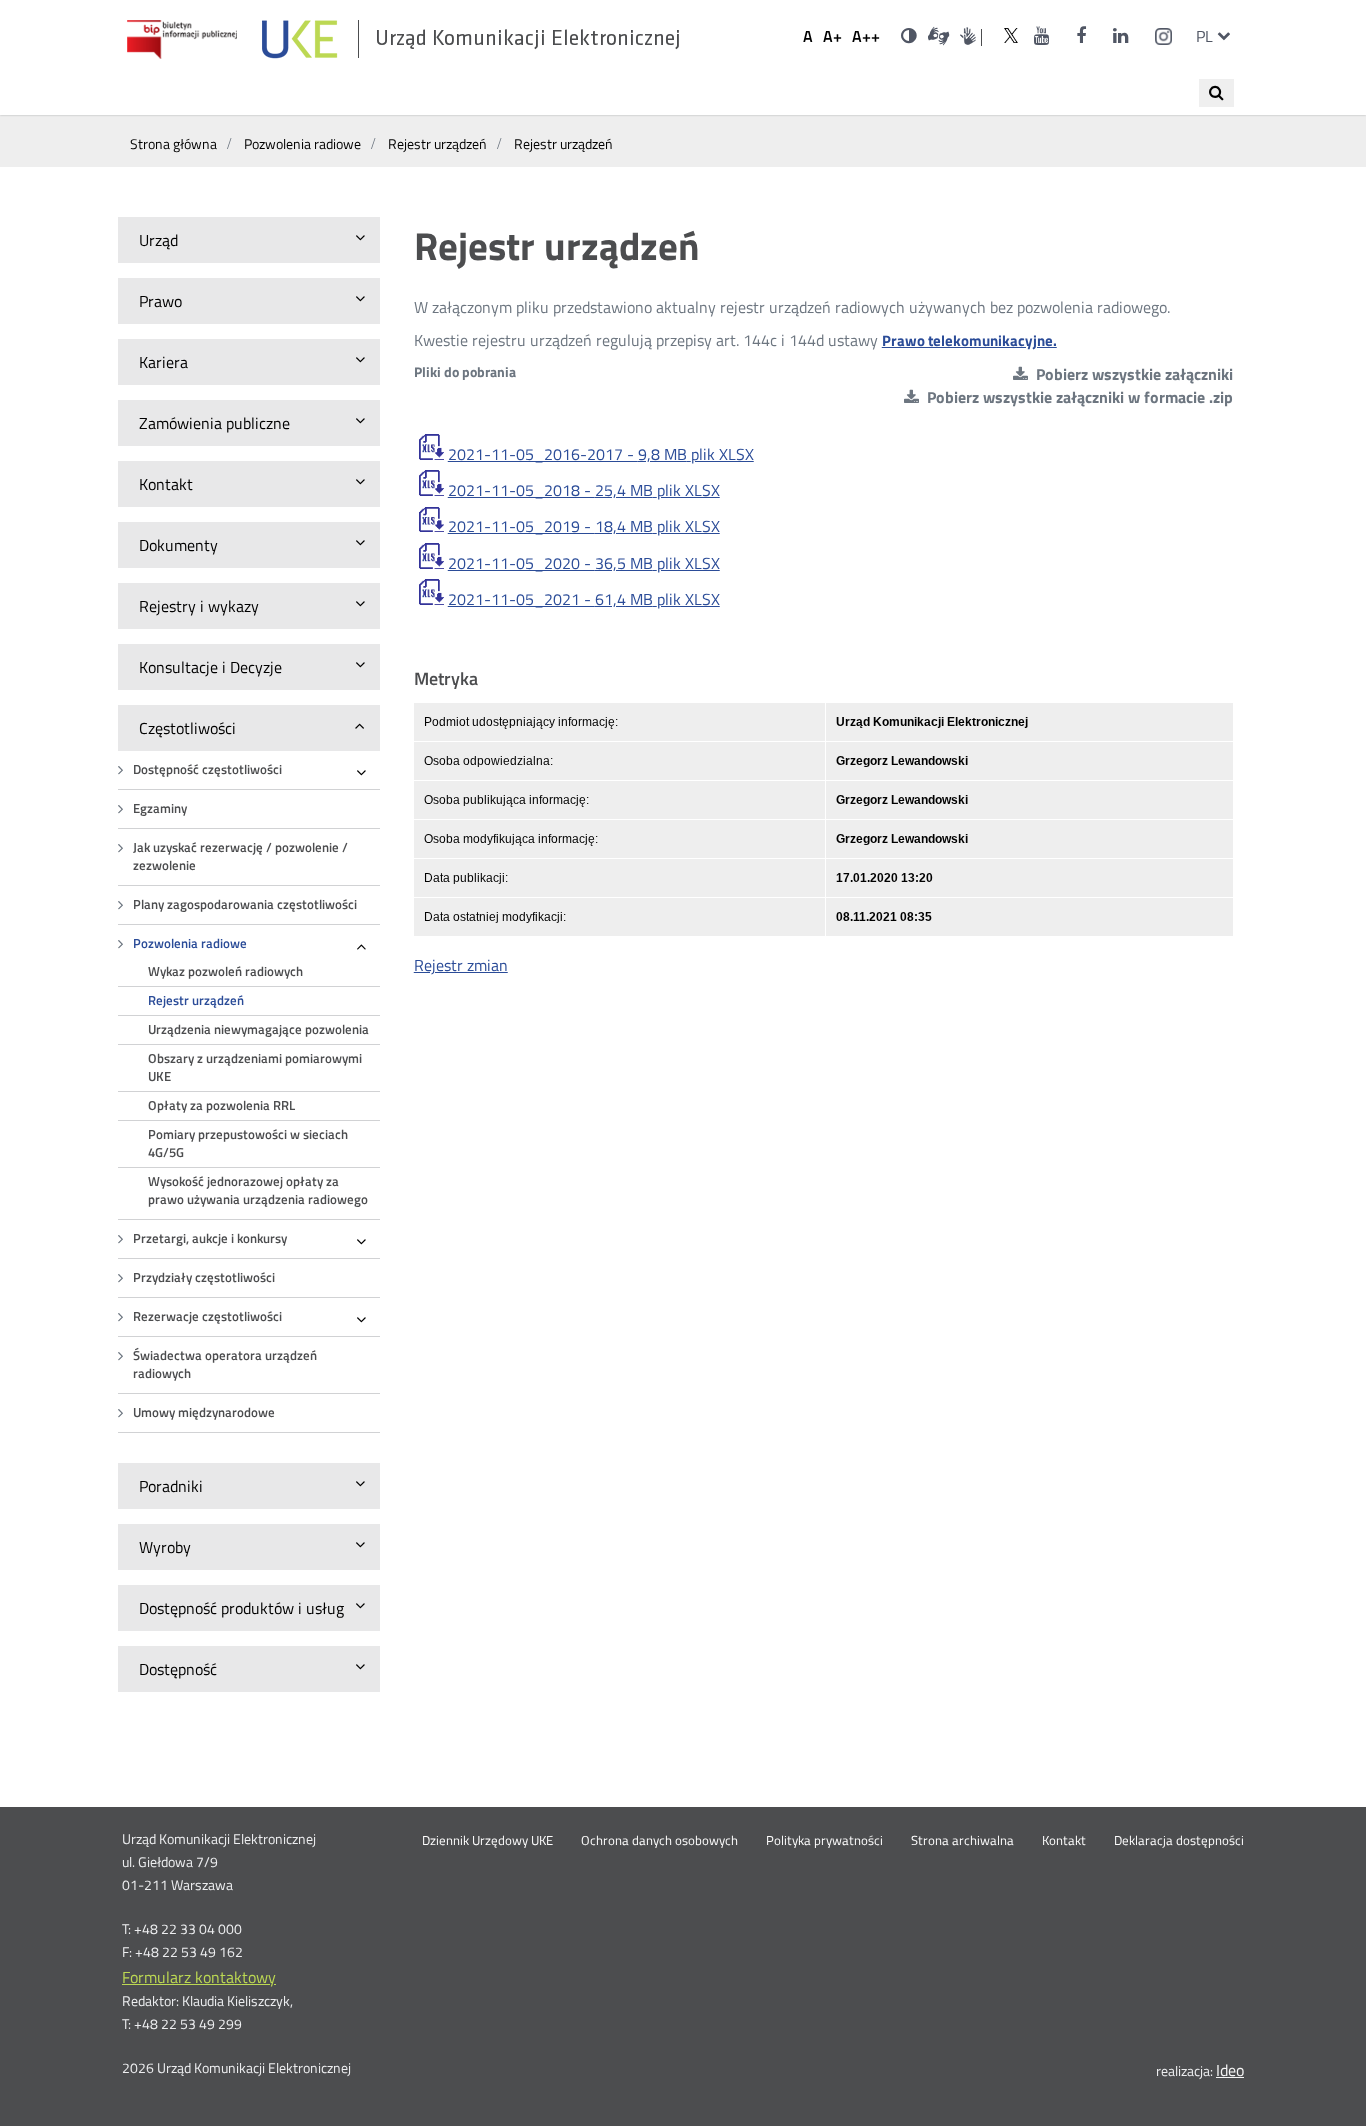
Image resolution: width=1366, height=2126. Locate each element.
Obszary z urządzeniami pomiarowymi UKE (255, 1067)
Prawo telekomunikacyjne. (969, 340)
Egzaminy (160, 808)
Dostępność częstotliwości (207, 769)
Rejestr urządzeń (196, 1000)
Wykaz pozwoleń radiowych (225, 971)
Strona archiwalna (962, 1841)
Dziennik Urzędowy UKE (487, 1841)
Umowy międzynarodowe (204, 1412)
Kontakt (1064, 1841)
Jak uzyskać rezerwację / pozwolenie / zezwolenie (240, 856)
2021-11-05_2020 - (584, 563)
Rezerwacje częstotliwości (207, 1316)
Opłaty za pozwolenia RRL (221, 1105)
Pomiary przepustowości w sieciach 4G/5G (248, 1143)
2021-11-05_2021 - (584, 599)
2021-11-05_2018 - (584, 490)
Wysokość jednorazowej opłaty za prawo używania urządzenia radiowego (258, 1190)
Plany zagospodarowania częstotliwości (245, 904)
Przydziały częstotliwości (204, 1277)
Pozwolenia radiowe (190, 943)
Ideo (1230, 2070)
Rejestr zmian (461, 965)
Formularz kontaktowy (199, 1977)
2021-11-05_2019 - (584, 526)
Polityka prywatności (824, 1841)
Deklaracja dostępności (1179, 1841)
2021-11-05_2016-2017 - (601, 454)
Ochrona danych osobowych (659, 1841)
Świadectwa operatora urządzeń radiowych (225, 1364)
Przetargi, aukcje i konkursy (210, 1238)
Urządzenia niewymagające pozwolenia (258, 1029)
